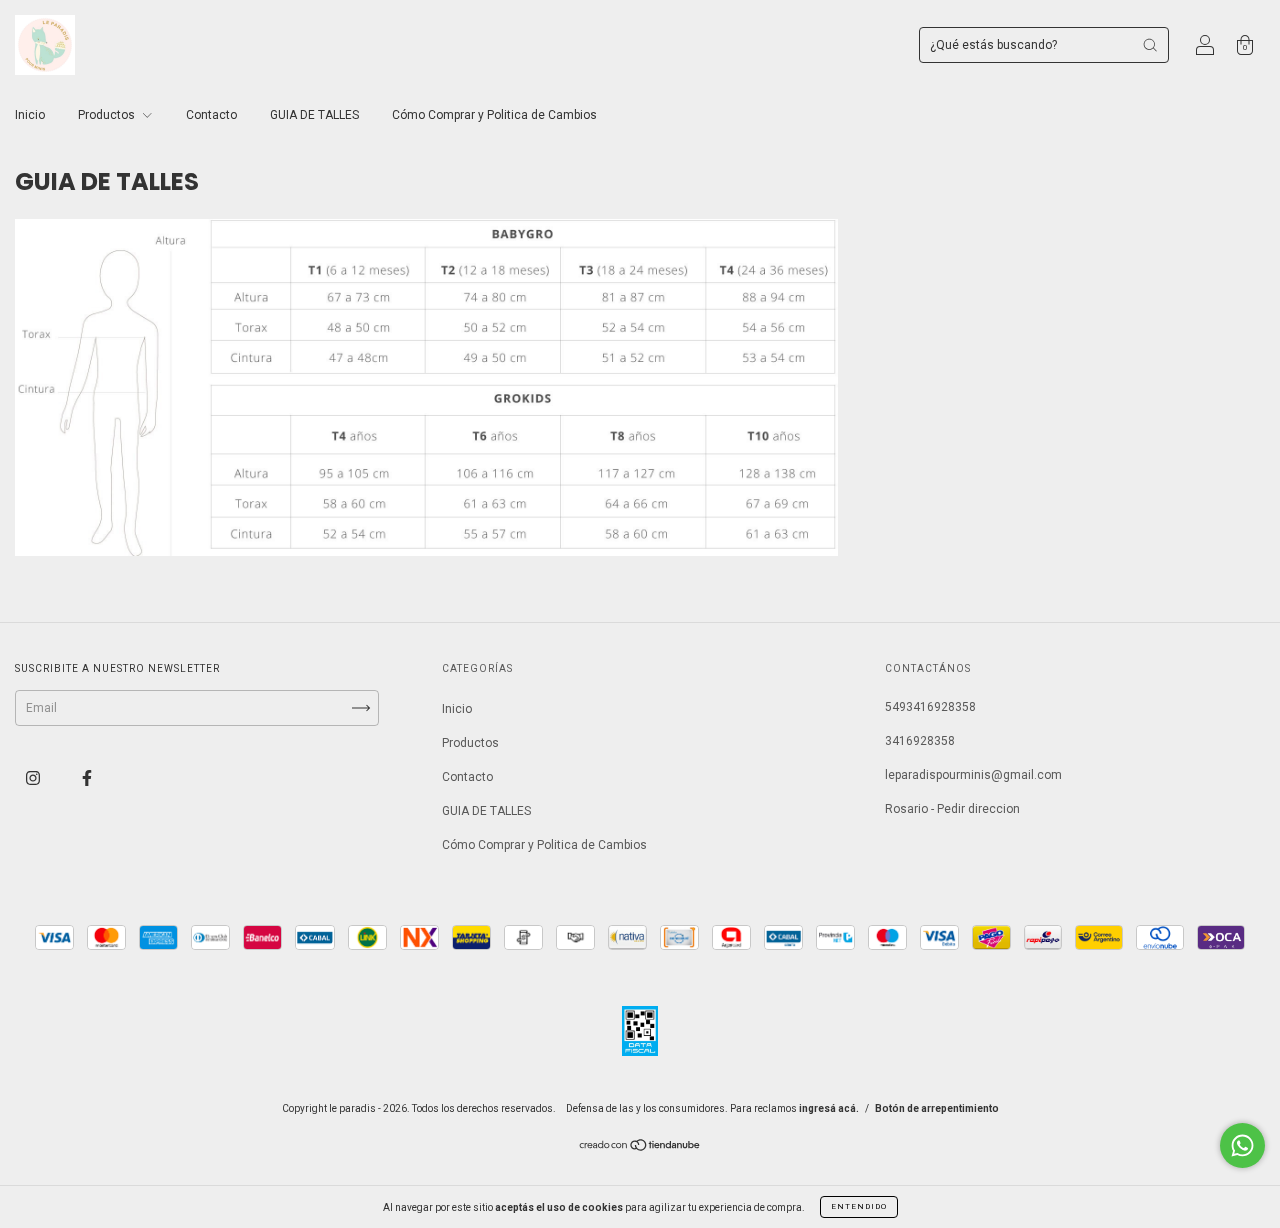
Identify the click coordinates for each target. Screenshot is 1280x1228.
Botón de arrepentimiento (937, 1108)
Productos (108, 115)
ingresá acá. (829, 1108)
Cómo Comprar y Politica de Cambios (494, 115)
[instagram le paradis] (34, 778)
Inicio (30, 115)
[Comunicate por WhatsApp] (1242, 1145)
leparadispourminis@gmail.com (973, 775)
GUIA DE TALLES (314, 115)
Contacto (211, 115)
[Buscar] (1150, 45)
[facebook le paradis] (87, 778)
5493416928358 (930, 707)
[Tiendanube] (640, 1148)
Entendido (859, 1206)
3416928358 (920, 741)
